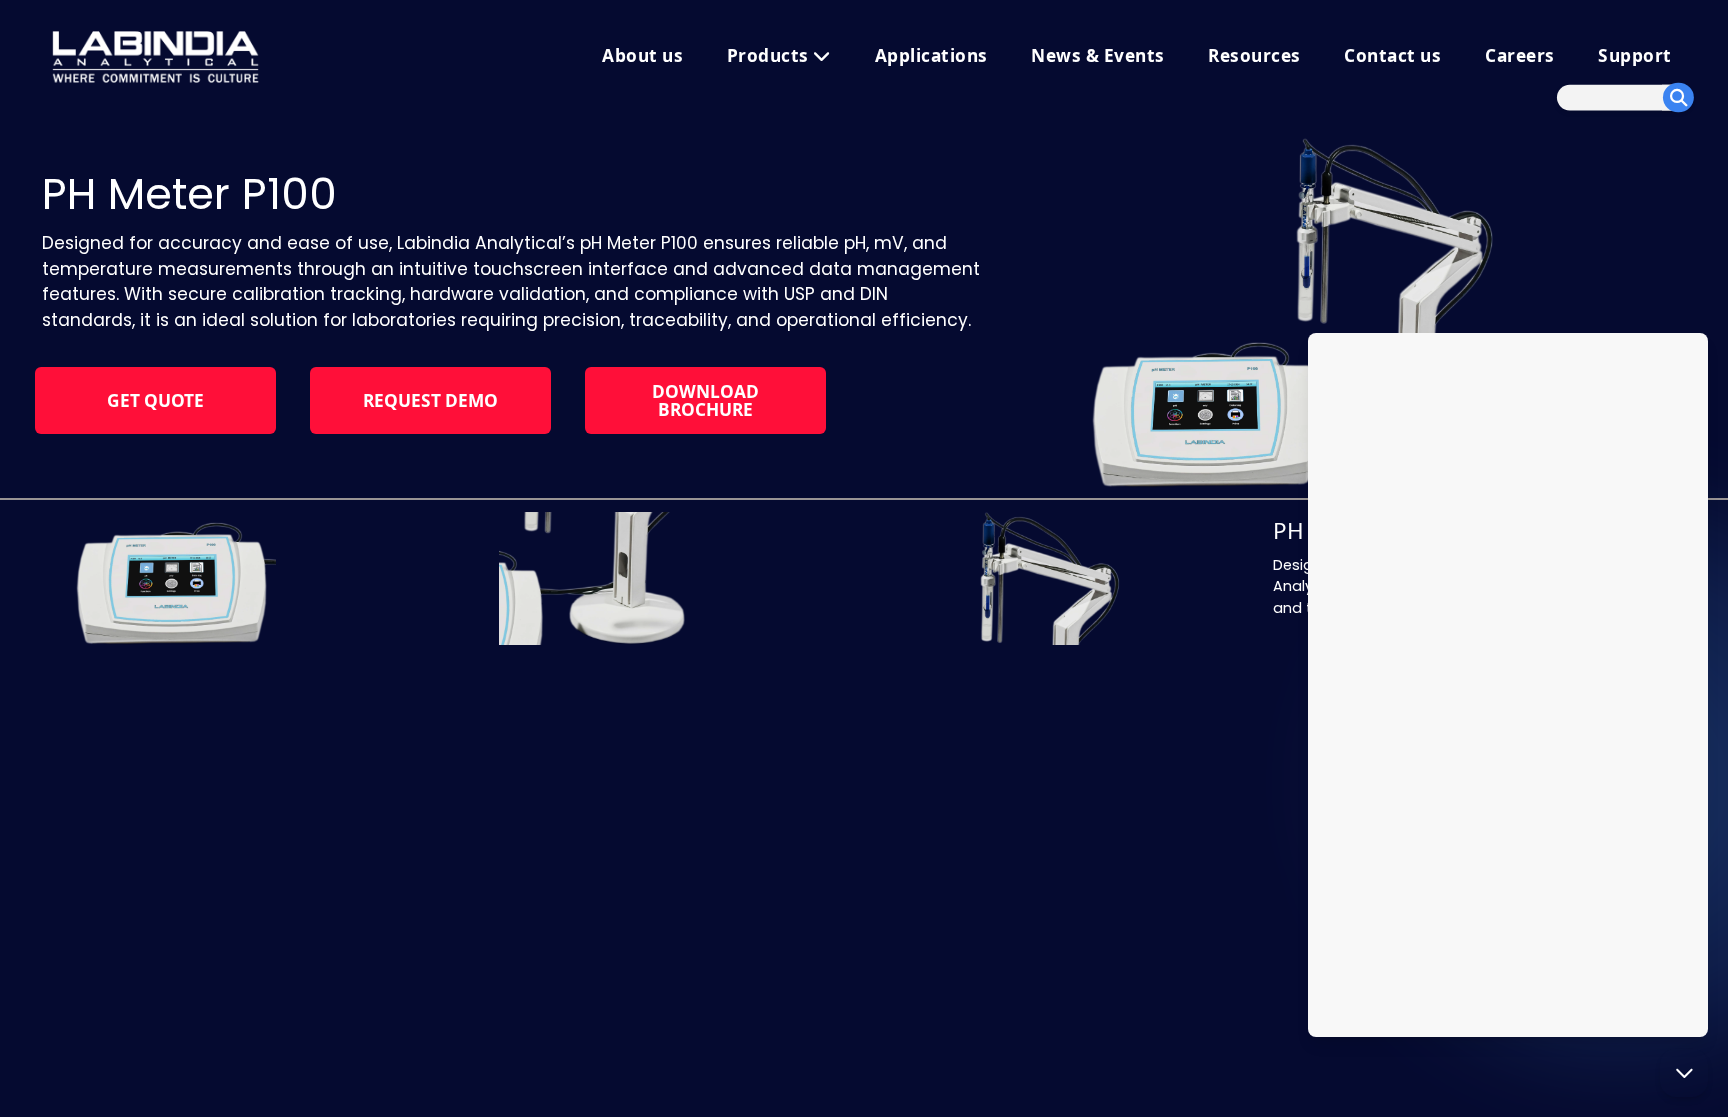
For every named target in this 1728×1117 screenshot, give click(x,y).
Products (770, 55)
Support (1635, 55)
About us (642, 55)
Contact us (1392, 55)
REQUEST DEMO (430, 400)
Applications (931, 55)
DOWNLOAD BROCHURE (705, 400)
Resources (1254, 55)
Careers (1520, 55)
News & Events (1098, 55)
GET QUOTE (155, 400)
